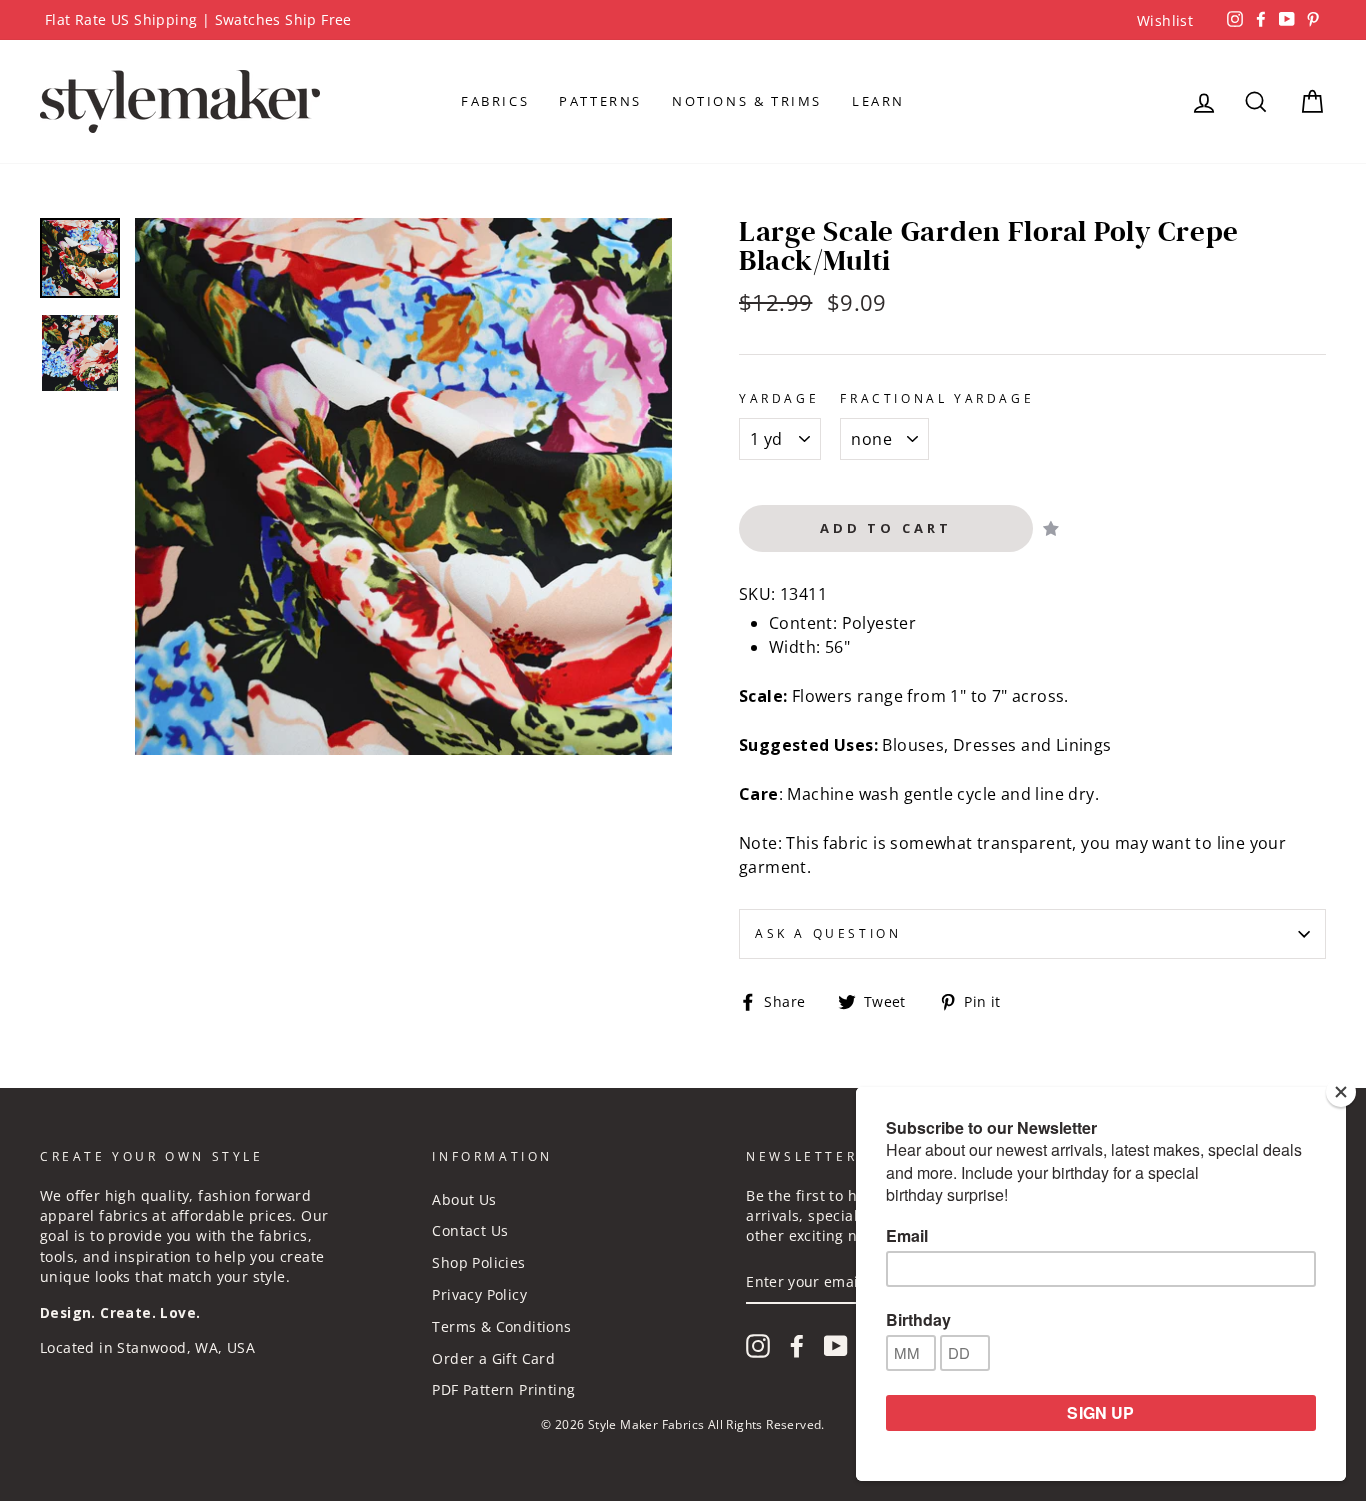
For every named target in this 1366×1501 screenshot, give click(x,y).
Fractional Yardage (937, 398)
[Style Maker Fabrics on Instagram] (758, 1346)
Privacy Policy (479, 1294)
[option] (683, 20)
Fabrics (495, 101)
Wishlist (1165, 20)
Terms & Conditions (501, 1326)
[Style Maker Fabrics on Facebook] (797, 1346)
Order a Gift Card (493, 1358)
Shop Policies (478, 1262)
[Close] (1341, 1092)
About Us (464, 1199)
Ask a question (828, 933)
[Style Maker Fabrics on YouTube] (836, 1346)
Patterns (600, 101)
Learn (878, 101)
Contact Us (470, 1230)
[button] (1052, 528)
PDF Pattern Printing (503, 1389)
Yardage (779, 398)
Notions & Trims (747, 101)
